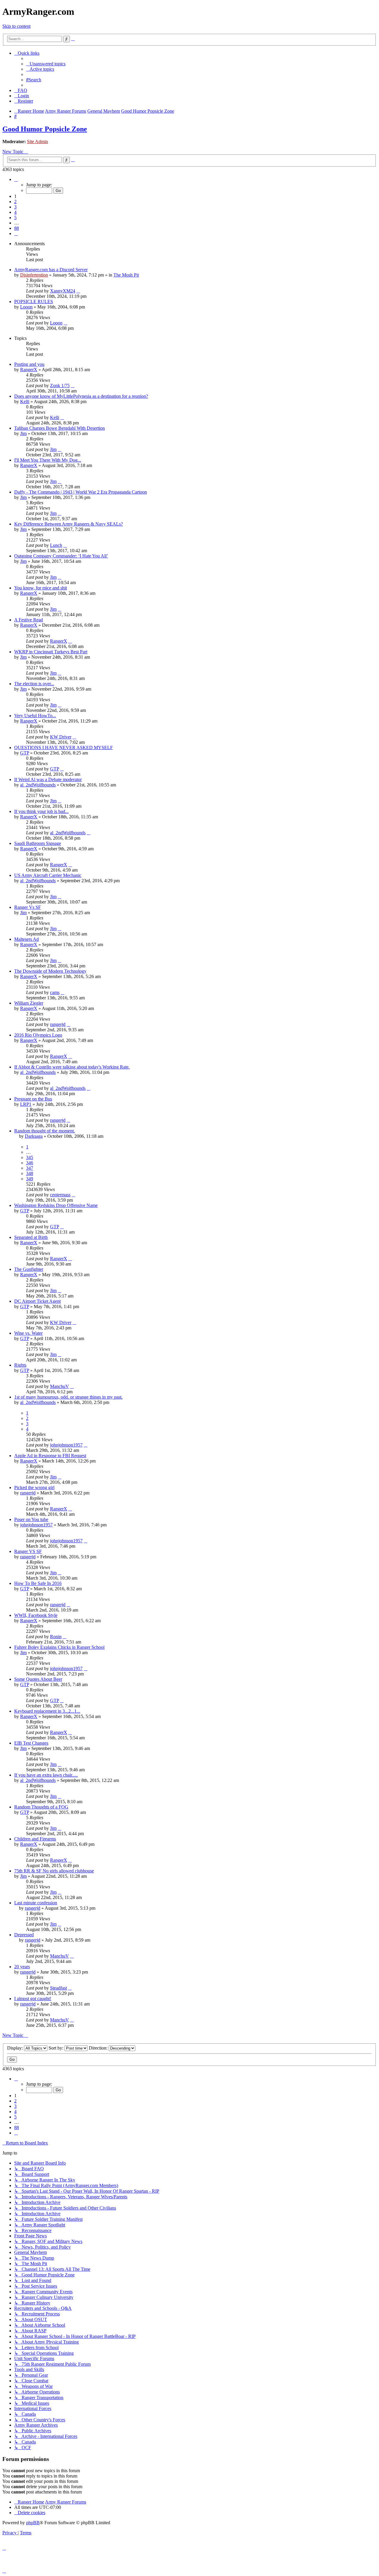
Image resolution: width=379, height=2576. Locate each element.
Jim (23, 433)
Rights (20, 1365)
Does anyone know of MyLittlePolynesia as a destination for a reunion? (81, 396)
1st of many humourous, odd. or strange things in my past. (68, 1397)
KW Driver (61, 737)
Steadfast (58, 1988)
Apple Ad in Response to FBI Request (50, 1456)
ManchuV (60, 1386)
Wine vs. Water (28, 1333)
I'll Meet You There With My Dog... (48, 460)
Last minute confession (36, 1903)
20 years (22, 1967)
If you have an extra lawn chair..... (46, 1775)
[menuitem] (46, 64)
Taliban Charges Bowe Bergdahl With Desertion (60, 428)
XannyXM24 (63, 291)
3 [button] (15, 207)
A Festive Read (29, 620)
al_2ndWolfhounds (38, 785)
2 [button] (15, 202)
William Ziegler (29, 1003)
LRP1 (26, 1104)
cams (55, 992)
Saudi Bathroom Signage (38, 843)
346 (30, 1163)
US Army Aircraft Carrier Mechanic (48, 875)
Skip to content (16, 26)
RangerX (29, 370)
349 (30, 1179)
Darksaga (34, 1136)
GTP (25, 753)
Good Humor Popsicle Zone (45, 129)
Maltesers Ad (27, 939)
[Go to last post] (78, 291)
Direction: (99, 2048)
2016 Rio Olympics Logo (38, 1035)
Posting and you (29, 364)
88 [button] (17, 228)
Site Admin (37, 142)
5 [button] (15, 218)
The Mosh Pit (126, 275)
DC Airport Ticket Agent (37, 1301)
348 (30, 1173)
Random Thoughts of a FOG (41, 1807)
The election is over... (34, 684)
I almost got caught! (33, 1999)
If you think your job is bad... (41, 811)
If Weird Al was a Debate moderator (48, 779)
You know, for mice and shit (41, 588)
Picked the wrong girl (34, 1487)
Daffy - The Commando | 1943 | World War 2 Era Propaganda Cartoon (81, 492)
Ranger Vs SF (28, 907)
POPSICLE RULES (34, 302)
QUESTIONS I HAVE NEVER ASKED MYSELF (64, 748)
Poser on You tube (31, 1519)
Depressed (24, 1935)
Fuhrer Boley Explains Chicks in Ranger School (59, 1647)
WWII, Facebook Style (36, 1615)
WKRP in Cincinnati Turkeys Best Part (51, 652)
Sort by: (57, 2048)
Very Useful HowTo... (35, 716)
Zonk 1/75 (60, 386)
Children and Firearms (35, 1839)
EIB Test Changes (31, 1743)
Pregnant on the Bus (33, 1099)
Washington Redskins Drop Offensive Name (56, 1205)
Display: (16, 2048)
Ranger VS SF (28, 1551)
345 (30, 1157)
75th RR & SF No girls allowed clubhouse (54, 1871)
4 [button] (15, 212)
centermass (60, 1195)
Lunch (56, 545)
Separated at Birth (31, 1237)
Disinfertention (34, 275)
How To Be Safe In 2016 (38, 1583)
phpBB (33, 2523)
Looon (26, 307)
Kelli (25, 401)
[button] (16, 179)
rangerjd (58, 1024)
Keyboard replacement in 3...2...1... (47, 1711)
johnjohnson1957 (66, 1445)
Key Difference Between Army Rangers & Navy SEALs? (69, 524)
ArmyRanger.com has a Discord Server (51, 270)
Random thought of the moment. (45, 1131)
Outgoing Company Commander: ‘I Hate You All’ (61, 556)
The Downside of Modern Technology (50, 971)
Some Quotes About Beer (38, 1679)
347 (30, 1168)
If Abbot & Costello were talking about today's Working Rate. (72, 1067)
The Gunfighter (29, 1269)
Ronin (56, 1637)
